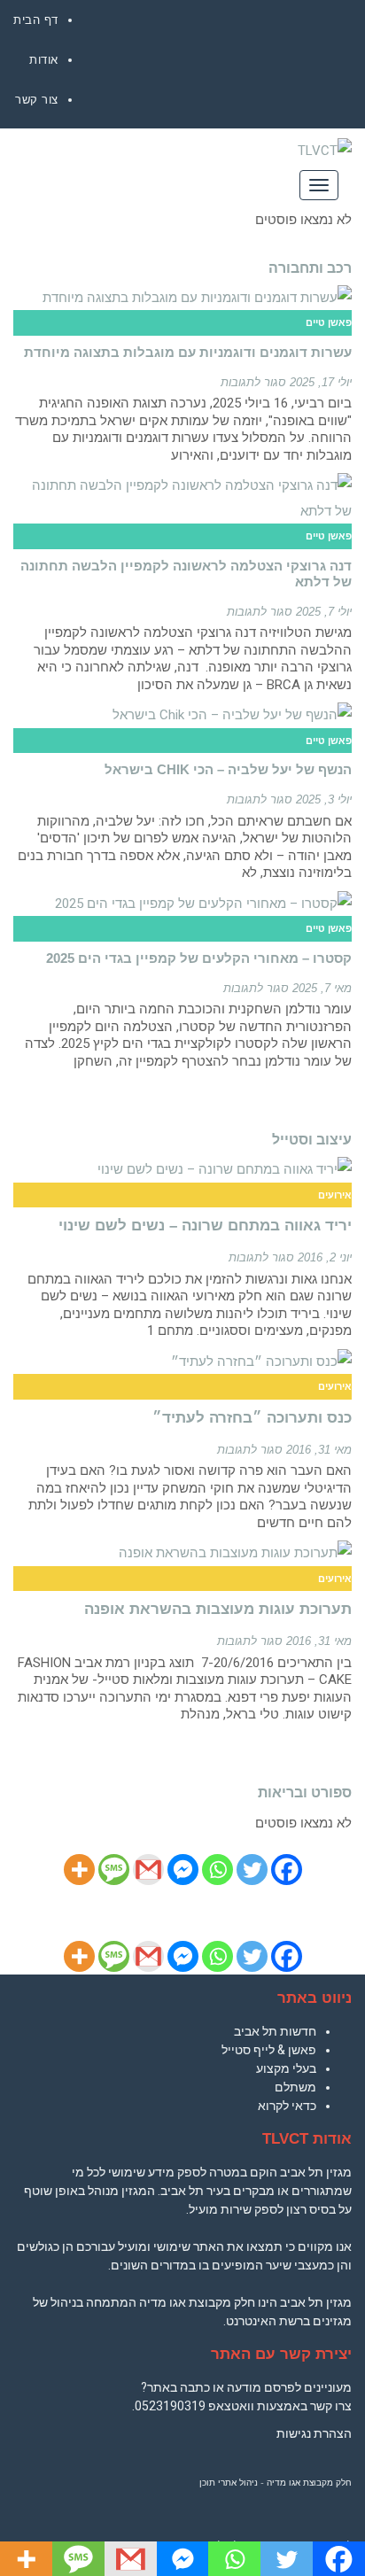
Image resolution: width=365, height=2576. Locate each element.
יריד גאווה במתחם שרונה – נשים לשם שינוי (205, 1226)
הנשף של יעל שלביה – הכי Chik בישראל (228, 769)
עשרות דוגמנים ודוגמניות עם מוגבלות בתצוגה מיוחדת (188, 352)
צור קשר (37, 100)
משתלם (295, 2087)
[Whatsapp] (217, 1870)
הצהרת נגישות (314, 2433)
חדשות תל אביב (275, 2031)
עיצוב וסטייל (312, 1140)
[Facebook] (287, 1870)
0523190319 (170, 2406)
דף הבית (36, 20)
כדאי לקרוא (287, 2106)
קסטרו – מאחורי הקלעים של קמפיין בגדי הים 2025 (199, 958)
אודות (44, 60)
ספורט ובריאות (305, 1792)
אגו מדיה (283, 2483)
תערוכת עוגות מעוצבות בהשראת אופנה (218, 1609)
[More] (79, 1870)
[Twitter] (252, 1870)
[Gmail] (148, 1870)
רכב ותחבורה (310, 268)
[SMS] (114, 1870)
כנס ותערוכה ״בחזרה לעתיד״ (252, 1418)
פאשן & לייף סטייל (269, 2050)
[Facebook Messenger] (183, 1870)
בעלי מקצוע (286, 2068)
